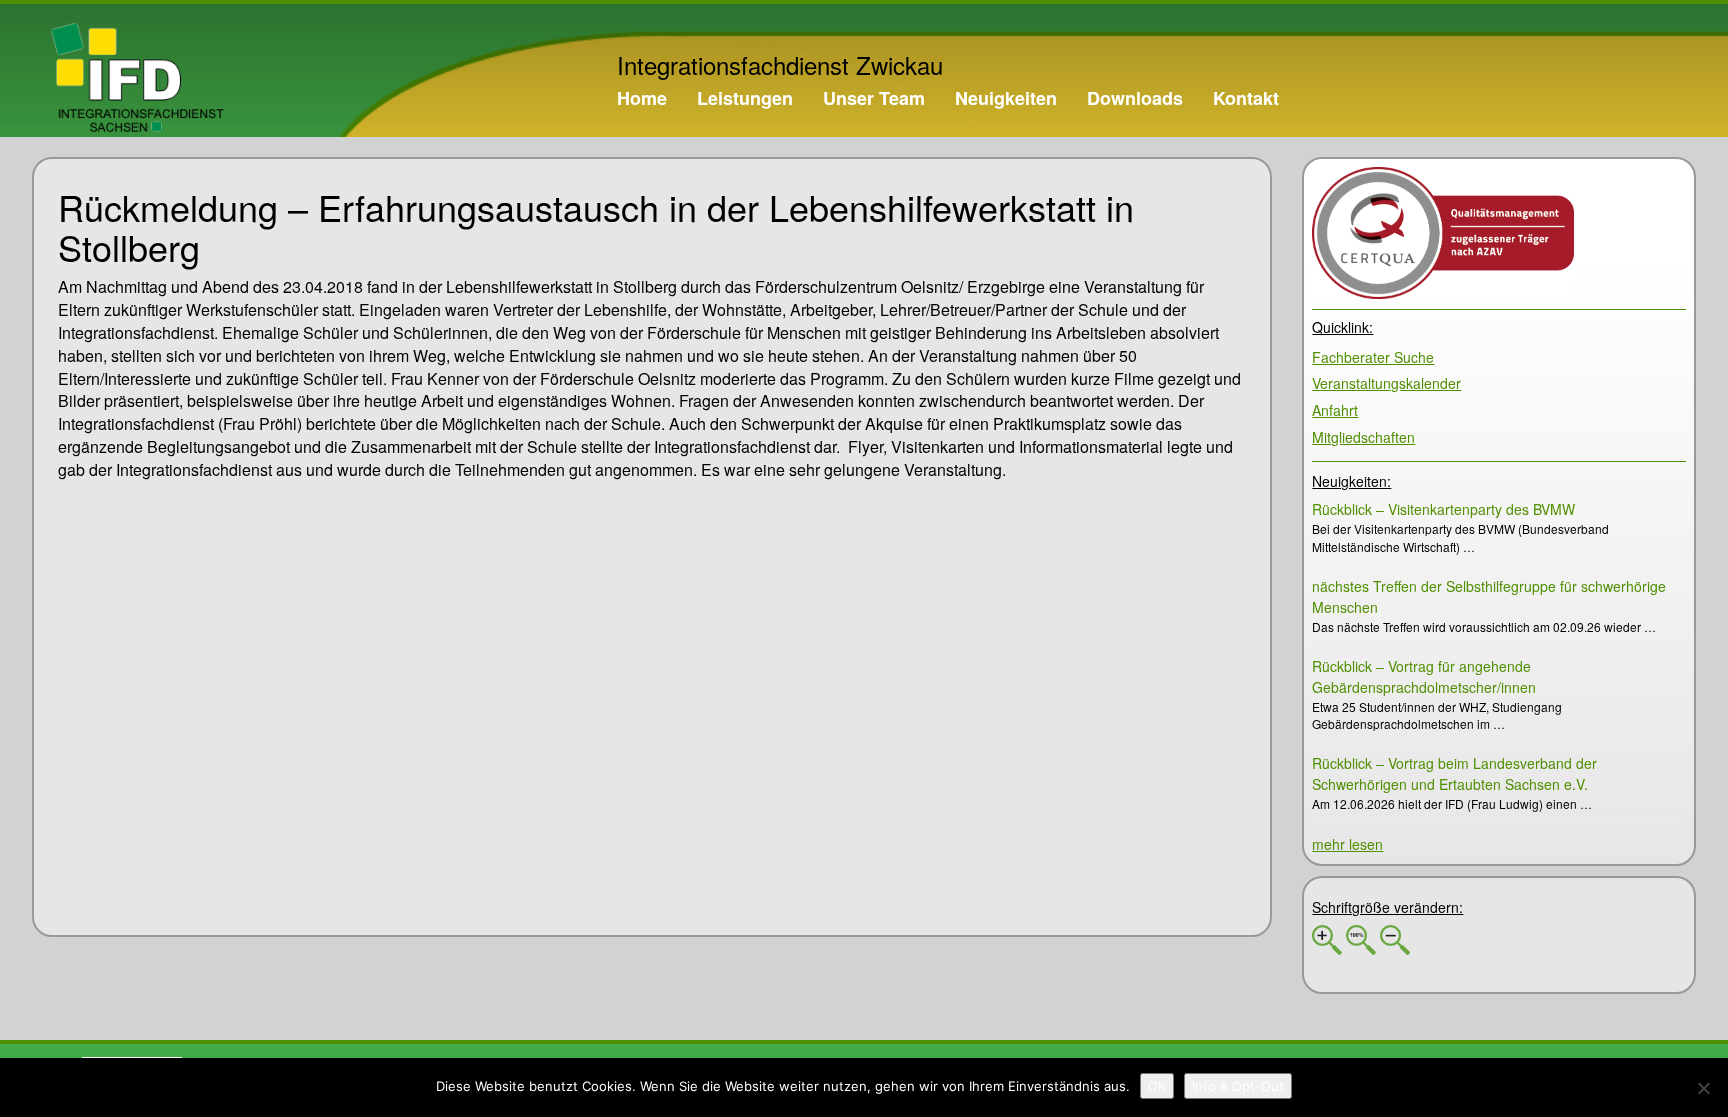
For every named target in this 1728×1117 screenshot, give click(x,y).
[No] (1703, 1088)
